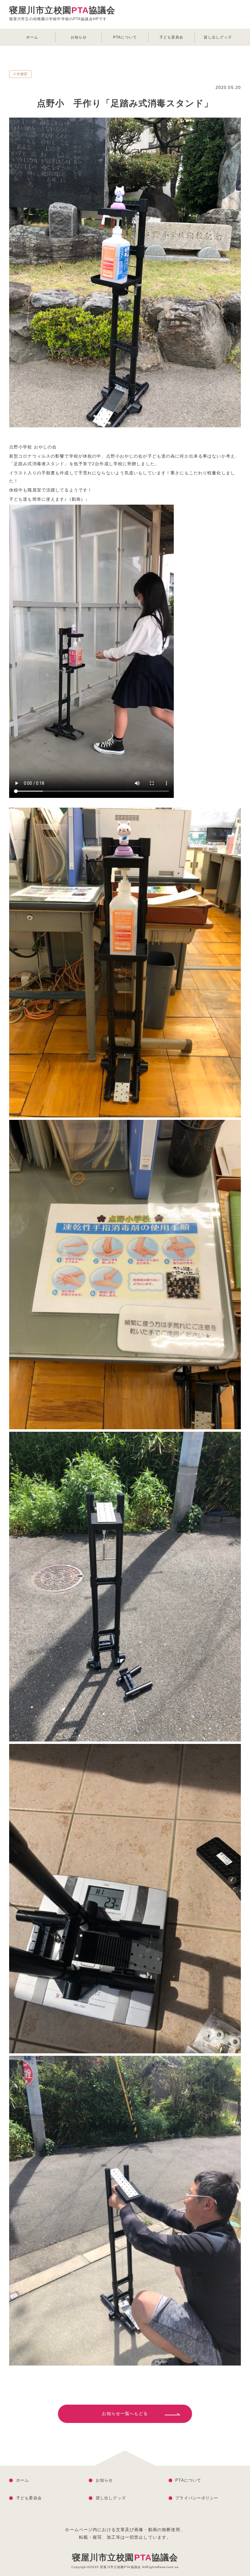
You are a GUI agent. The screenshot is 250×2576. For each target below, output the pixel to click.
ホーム (32, 37)
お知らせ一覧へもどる (125, 2413)
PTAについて (125, 37)
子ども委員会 (171, 37)
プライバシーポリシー (197, 2498)
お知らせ (79, 37)
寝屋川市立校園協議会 (125, 2558)
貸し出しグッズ (218, 37)
